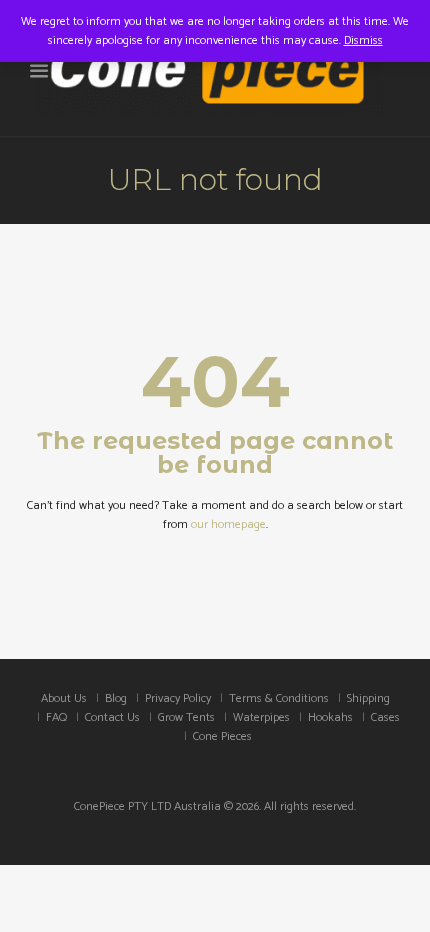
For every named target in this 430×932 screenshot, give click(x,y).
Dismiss (363, 40)
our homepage (228, 524)
